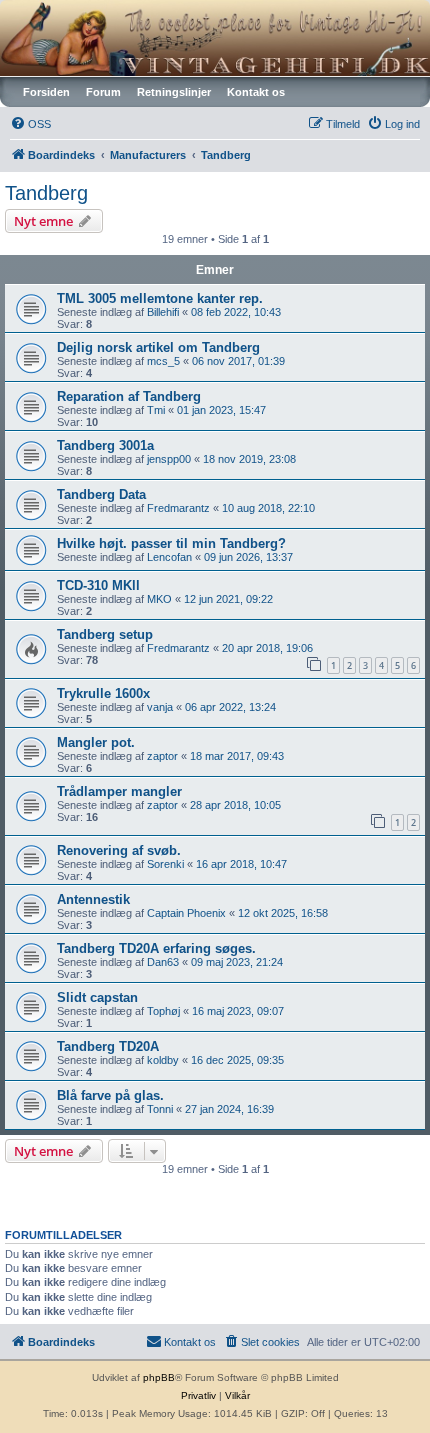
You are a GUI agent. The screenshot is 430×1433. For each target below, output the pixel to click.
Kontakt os (256, 92)
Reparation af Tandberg (129, 396)
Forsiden (46, 92)
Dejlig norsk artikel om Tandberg (158, 347)
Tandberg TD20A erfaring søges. (156, 948)
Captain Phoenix (186, 913)
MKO (159, 599)
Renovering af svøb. (119, 850)
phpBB (159, 1377)
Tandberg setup (105, 634)
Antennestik (93, 899)
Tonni (160, 1109)
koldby (163, 1060)
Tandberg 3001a (105, 445)
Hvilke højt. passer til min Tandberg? (171, 543)
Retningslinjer (174, 92)
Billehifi (163, 312)
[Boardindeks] (215, 38)
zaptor (162, 756)
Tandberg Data (101, 494)
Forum (103, 92)
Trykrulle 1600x (103, 693)
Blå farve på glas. (110, 1095)
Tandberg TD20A (108, 1046)
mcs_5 (163, 361)
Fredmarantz (178, 508)
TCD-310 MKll (98, 585)
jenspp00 (169, 459)
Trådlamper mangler (119, 791)
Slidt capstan (97, 997)
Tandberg (46, 193)
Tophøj (163, 1011)
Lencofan (169, 557)
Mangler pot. (96, 742)
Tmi (156, 410)
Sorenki (165, 864)
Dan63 (163, 962)
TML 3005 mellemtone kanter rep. (160, 298)
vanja (160, 707)
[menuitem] (30, 124)
